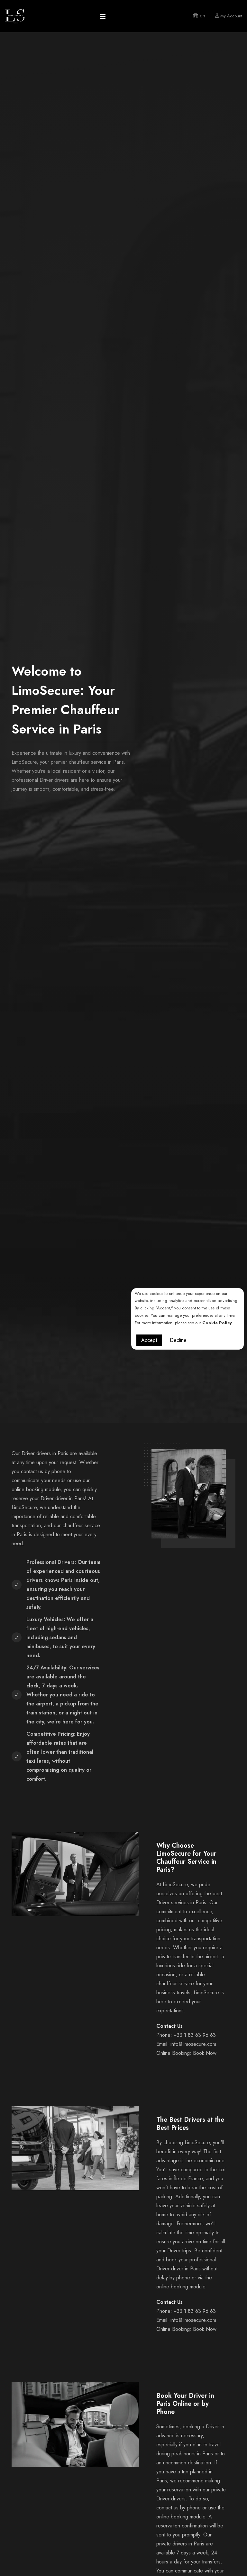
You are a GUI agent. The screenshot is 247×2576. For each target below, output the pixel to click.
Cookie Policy (217, 1323)
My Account (231, 16)
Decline (178, 1340)
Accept (149, 1340)
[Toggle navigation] (103, 18)
